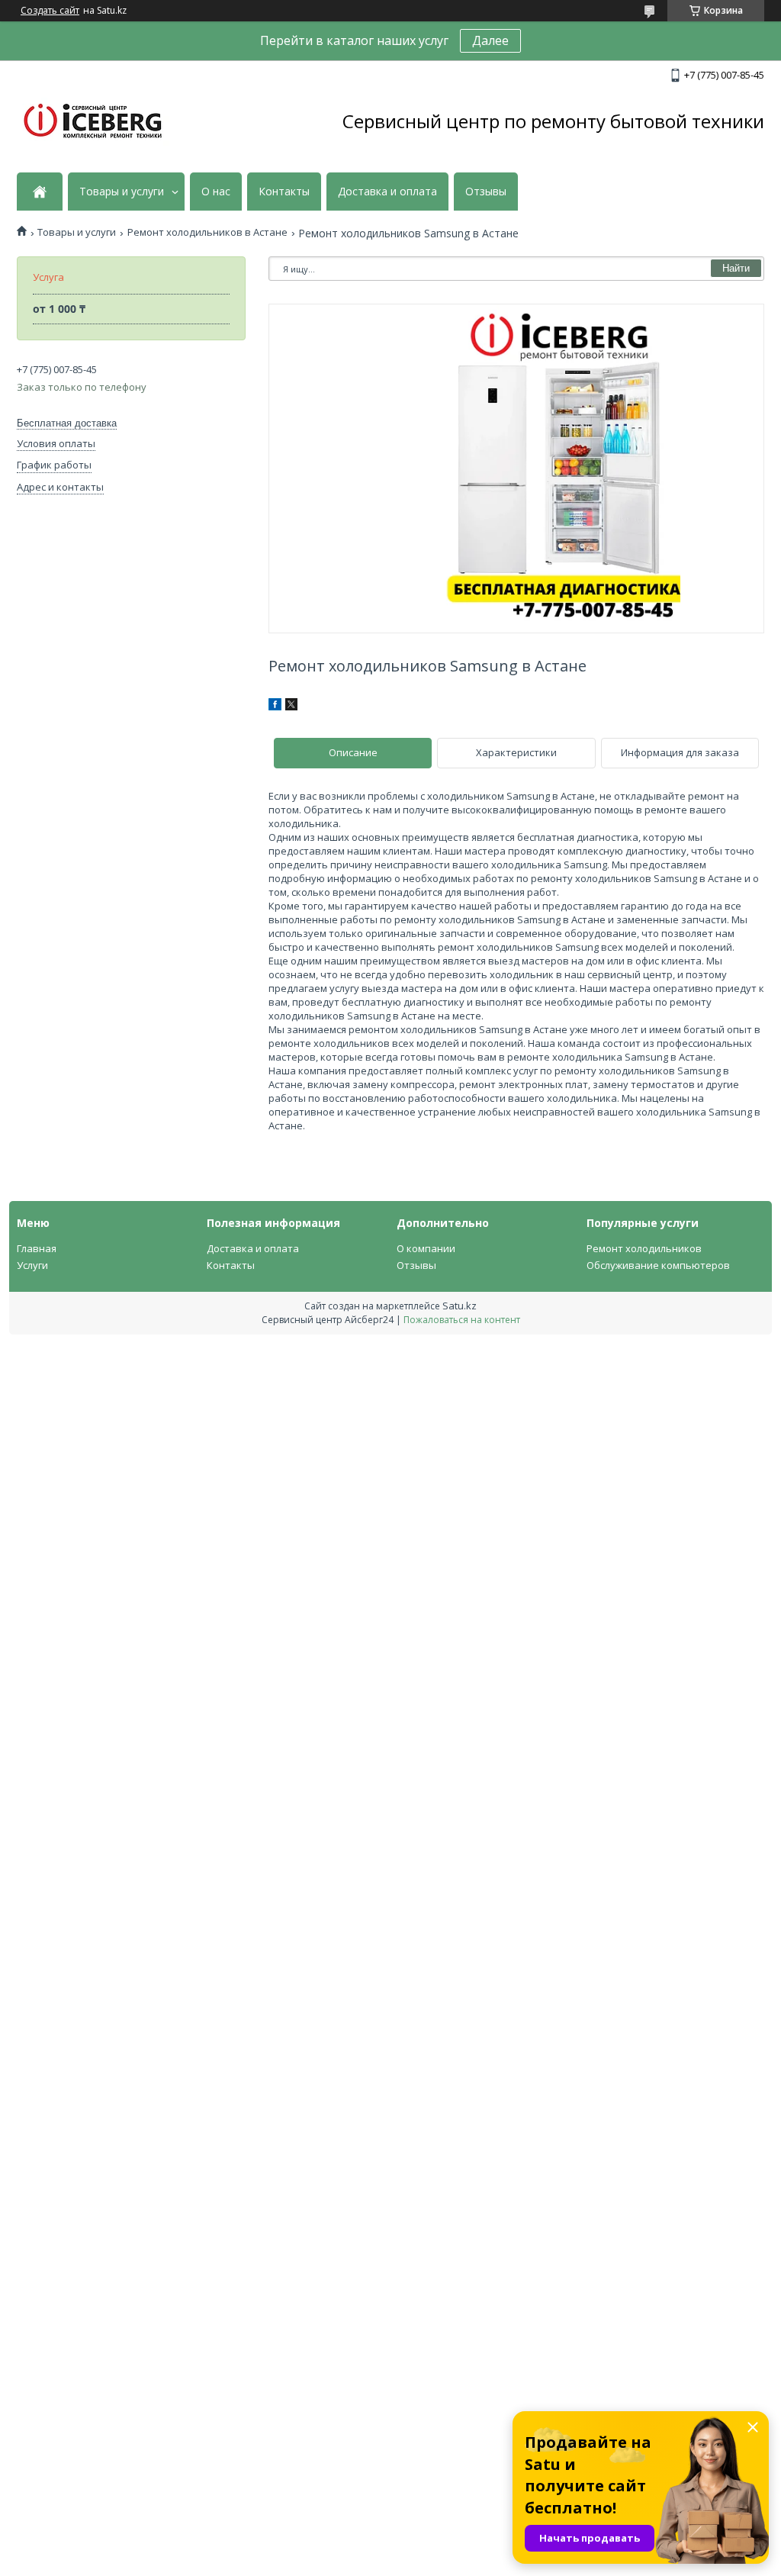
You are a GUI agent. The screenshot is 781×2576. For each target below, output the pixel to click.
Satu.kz (460, 1306)
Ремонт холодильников (644, 1248)
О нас (216, 192)
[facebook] (275, 707)
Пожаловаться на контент (462, 1320)
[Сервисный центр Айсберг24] (93, 122)
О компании (426, 1248)
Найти (736, 268)
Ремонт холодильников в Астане (207, 232)
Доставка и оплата (387, 192)
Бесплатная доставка (67, 423)
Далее (490, 40)
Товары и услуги (122, 192)
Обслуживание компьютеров (658, 1265)
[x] (291, 707)
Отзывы (486, 192)
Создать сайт (50, 11)
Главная (37, 1248)
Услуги (32, 1265)
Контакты (284, 192)
